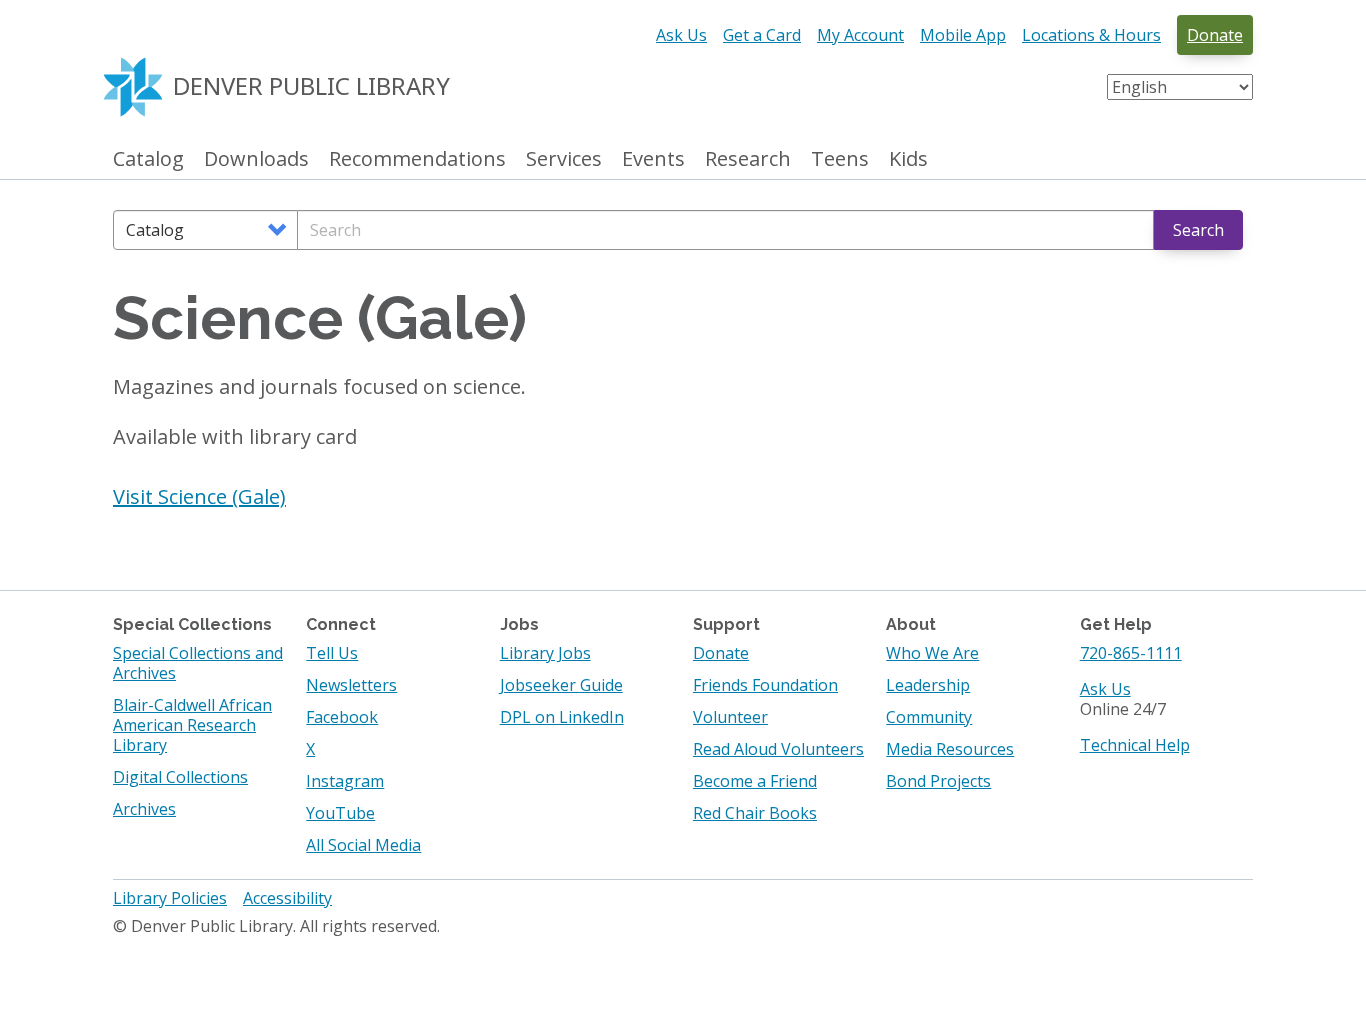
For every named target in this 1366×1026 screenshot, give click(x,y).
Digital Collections (180, 777)
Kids (908, 159)
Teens (840, 159)
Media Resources (950, 749)
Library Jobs (545, 653)
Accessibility (287, 898)
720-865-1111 (1131, 653)
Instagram (345, 781)
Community (929, 717)
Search (1198, 230)
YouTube (340, 813)
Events (653, 159)
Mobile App (963, 35)
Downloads (256, 159)
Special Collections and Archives (198, 663)
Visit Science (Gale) (199, 496)
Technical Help (1135, 745)
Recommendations (417, 159)
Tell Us (332, 653)
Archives (144, 809)
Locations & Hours (1091, 35)
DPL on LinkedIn (562, 717)
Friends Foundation (765, 685)
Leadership (928, 685)
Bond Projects (938, 781)
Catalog (148, 159)
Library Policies (170, 898)
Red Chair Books (755, 813)
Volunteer (730, 717)
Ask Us (681, 35)
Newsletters (351, 685)
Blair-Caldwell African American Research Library (192, 725)
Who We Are (932, 653)
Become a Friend (755, 781)
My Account (860, 35)
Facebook (342, 717)
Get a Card (762, 35)
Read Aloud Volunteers (778, 749)
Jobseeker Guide (561, 685)
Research (748, 159)
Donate (1215, 35)
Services (564, 159)
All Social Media (363, 845)
